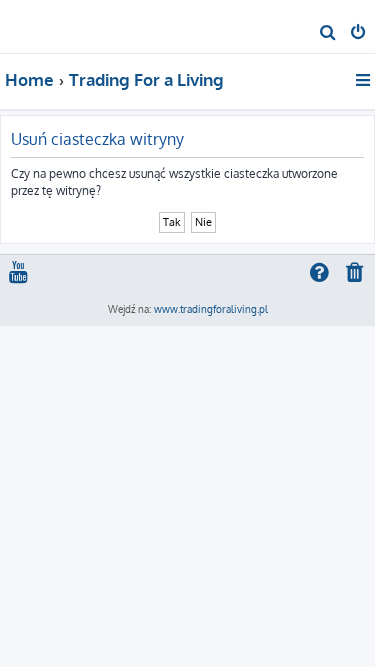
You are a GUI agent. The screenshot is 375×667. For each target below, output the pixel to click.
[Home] (48, 25)
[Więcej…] (364, 80)
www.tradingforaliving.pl (211, 309)
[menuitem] (328, 34)
